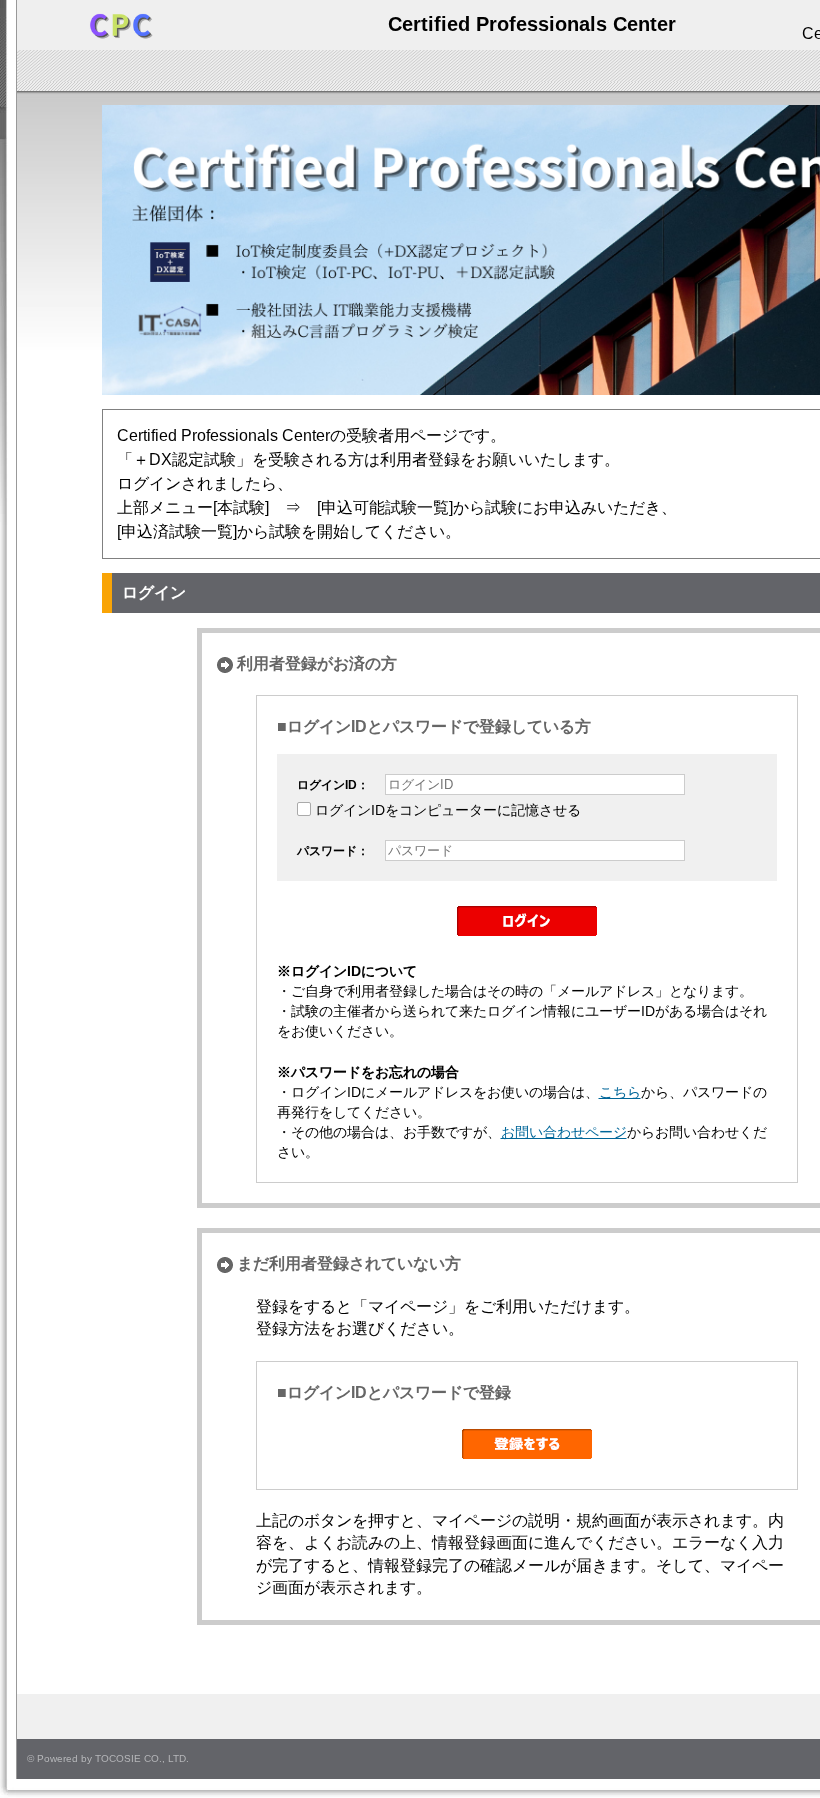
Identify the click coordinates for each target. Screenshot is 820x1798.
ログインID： (333, 785)
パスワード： (333, 851)
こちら (620, 1092)
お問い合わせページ (564, 1132)
